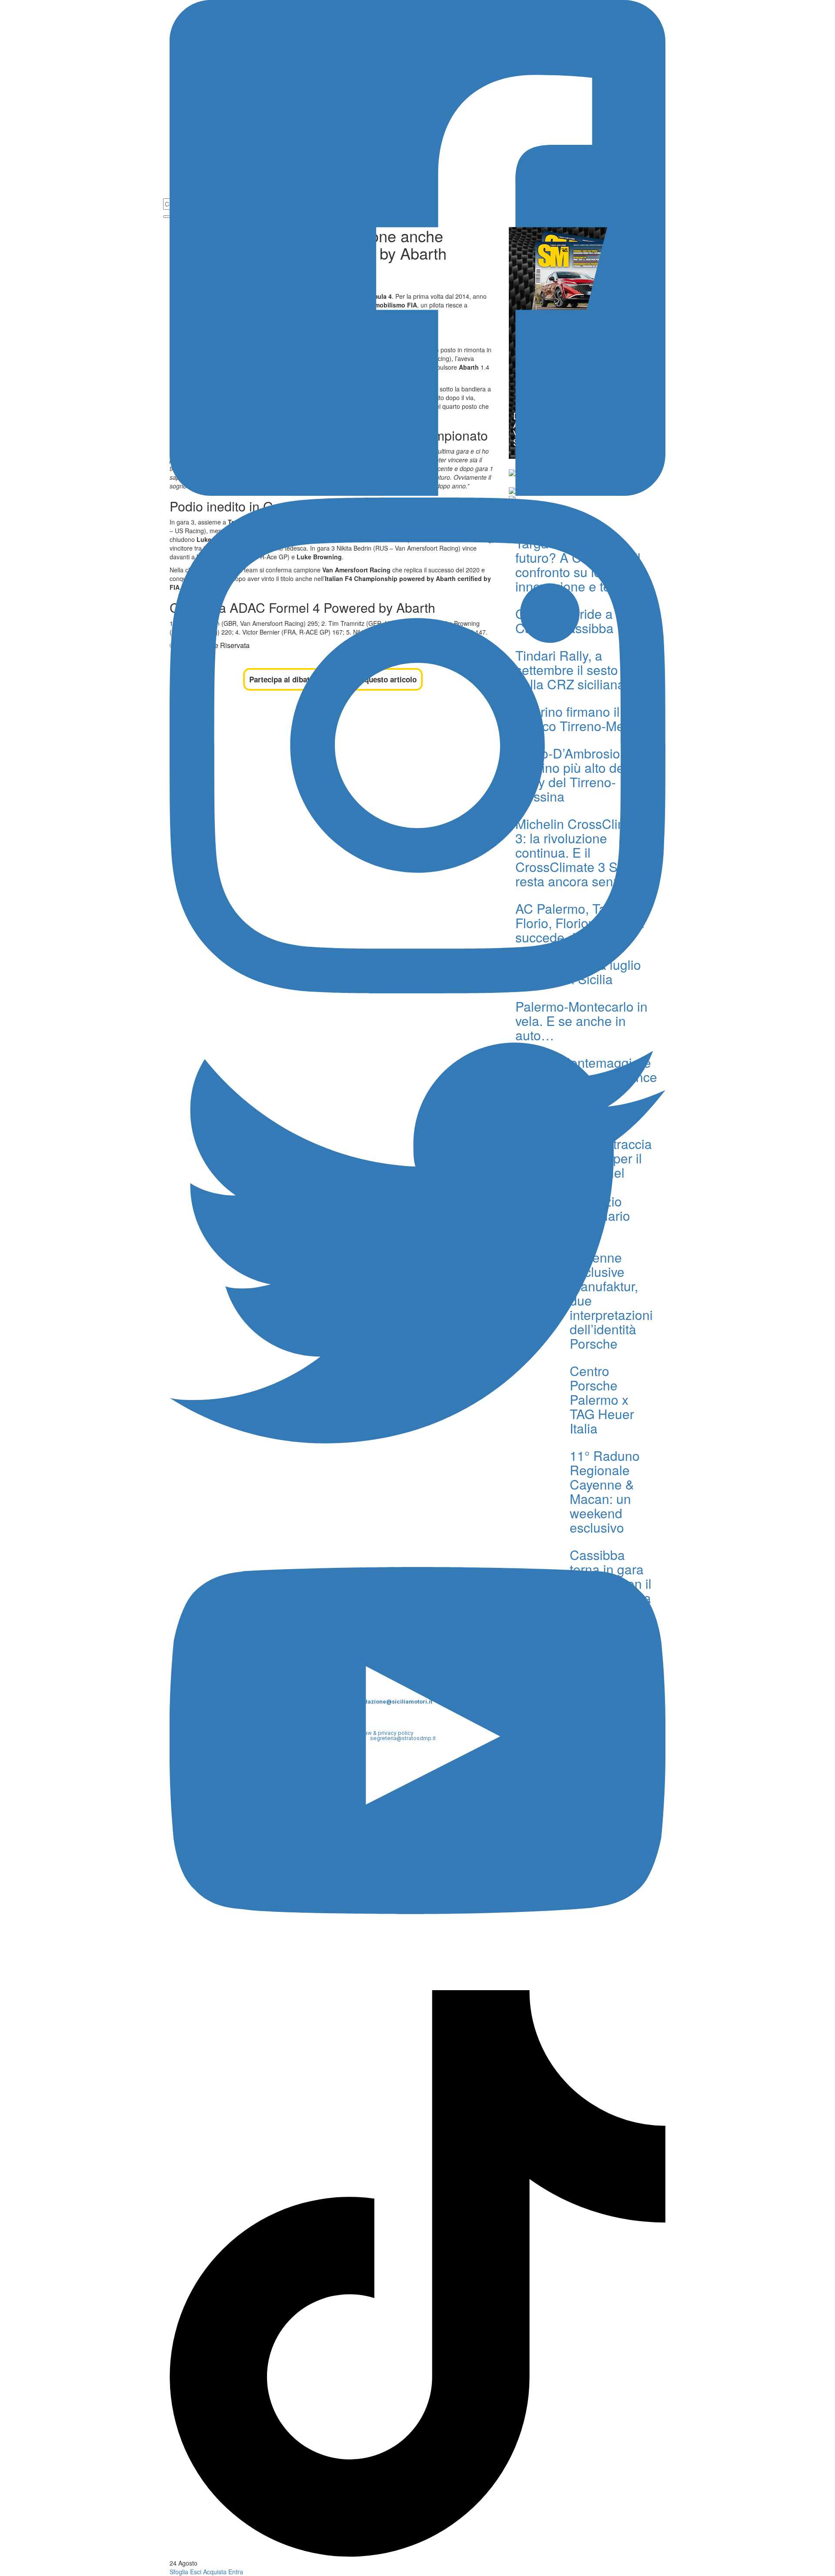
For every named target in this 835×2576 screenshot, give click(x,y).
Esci (196, 2572)
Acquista (215, 2572)
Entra (236, 2572)
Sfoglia (179, 2572)
